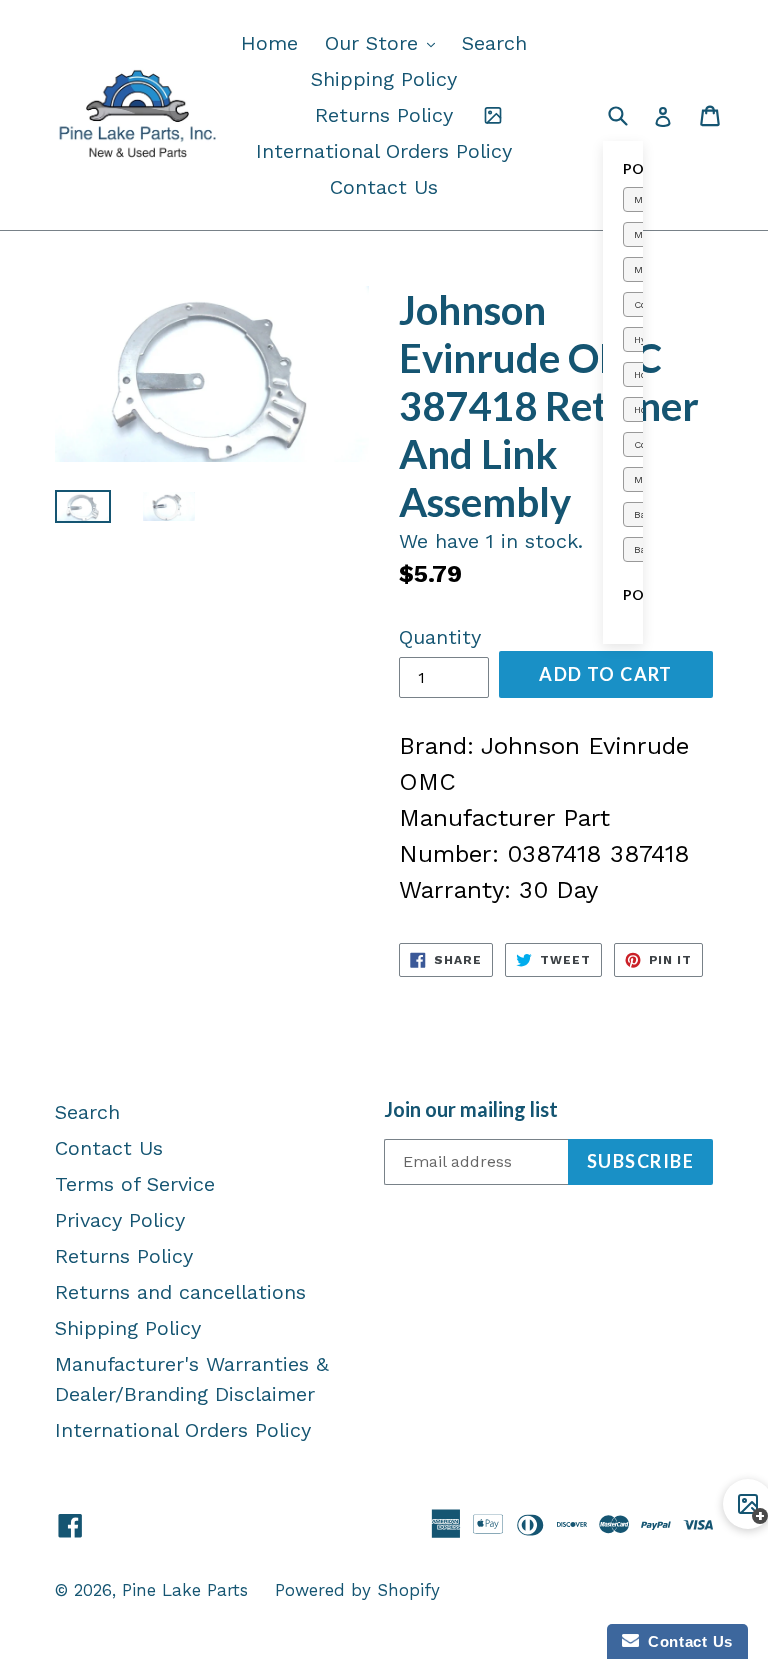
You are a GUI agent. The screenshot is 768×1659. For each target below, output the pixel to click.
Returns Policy (384, 115)
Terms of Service (135, 1184)
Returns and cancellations (180, 1292)
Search (494, 43)
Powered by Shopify (357, 1590)
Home (269, 43)
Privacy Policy (120, 1220)
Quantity (440, 637)
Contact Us (384, 187)
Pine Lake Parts (185, 1590)
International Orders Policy (384, 151)
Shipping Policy (384, 79)
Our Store (385, 42)
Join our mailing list (471, 1109)
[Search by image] (493, 115)
